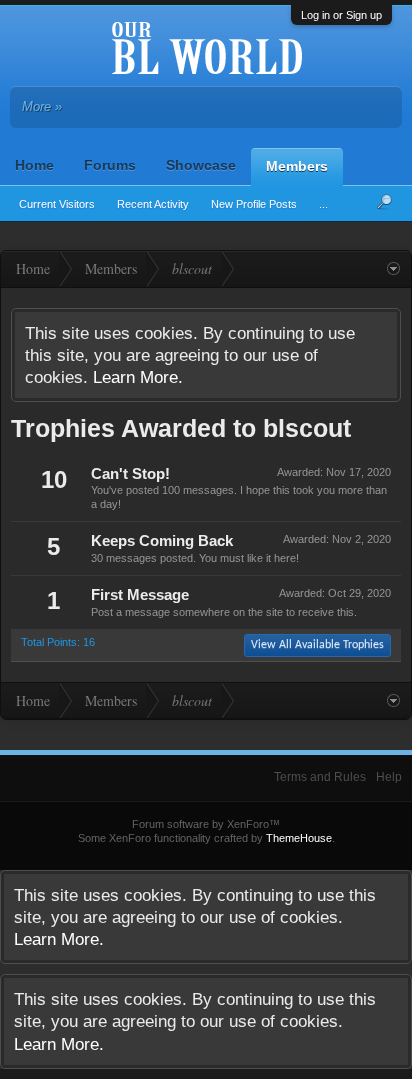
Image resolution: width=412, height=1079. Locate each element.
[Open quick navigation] (393, 269)
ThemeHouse (299, 838)
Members (297, 166)
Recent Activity (153, 204)
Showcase (201, 165)
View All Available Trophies (317, 645)
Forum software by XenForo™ (206, 824)
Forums (110, 165)
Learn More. (138, 377)
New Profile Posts (254, 204)
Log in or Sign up (341, 15)
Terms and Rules (320, 777)
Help (389, 777)
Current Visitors (57, 204)
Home (34, 165)
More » (42, 106)
